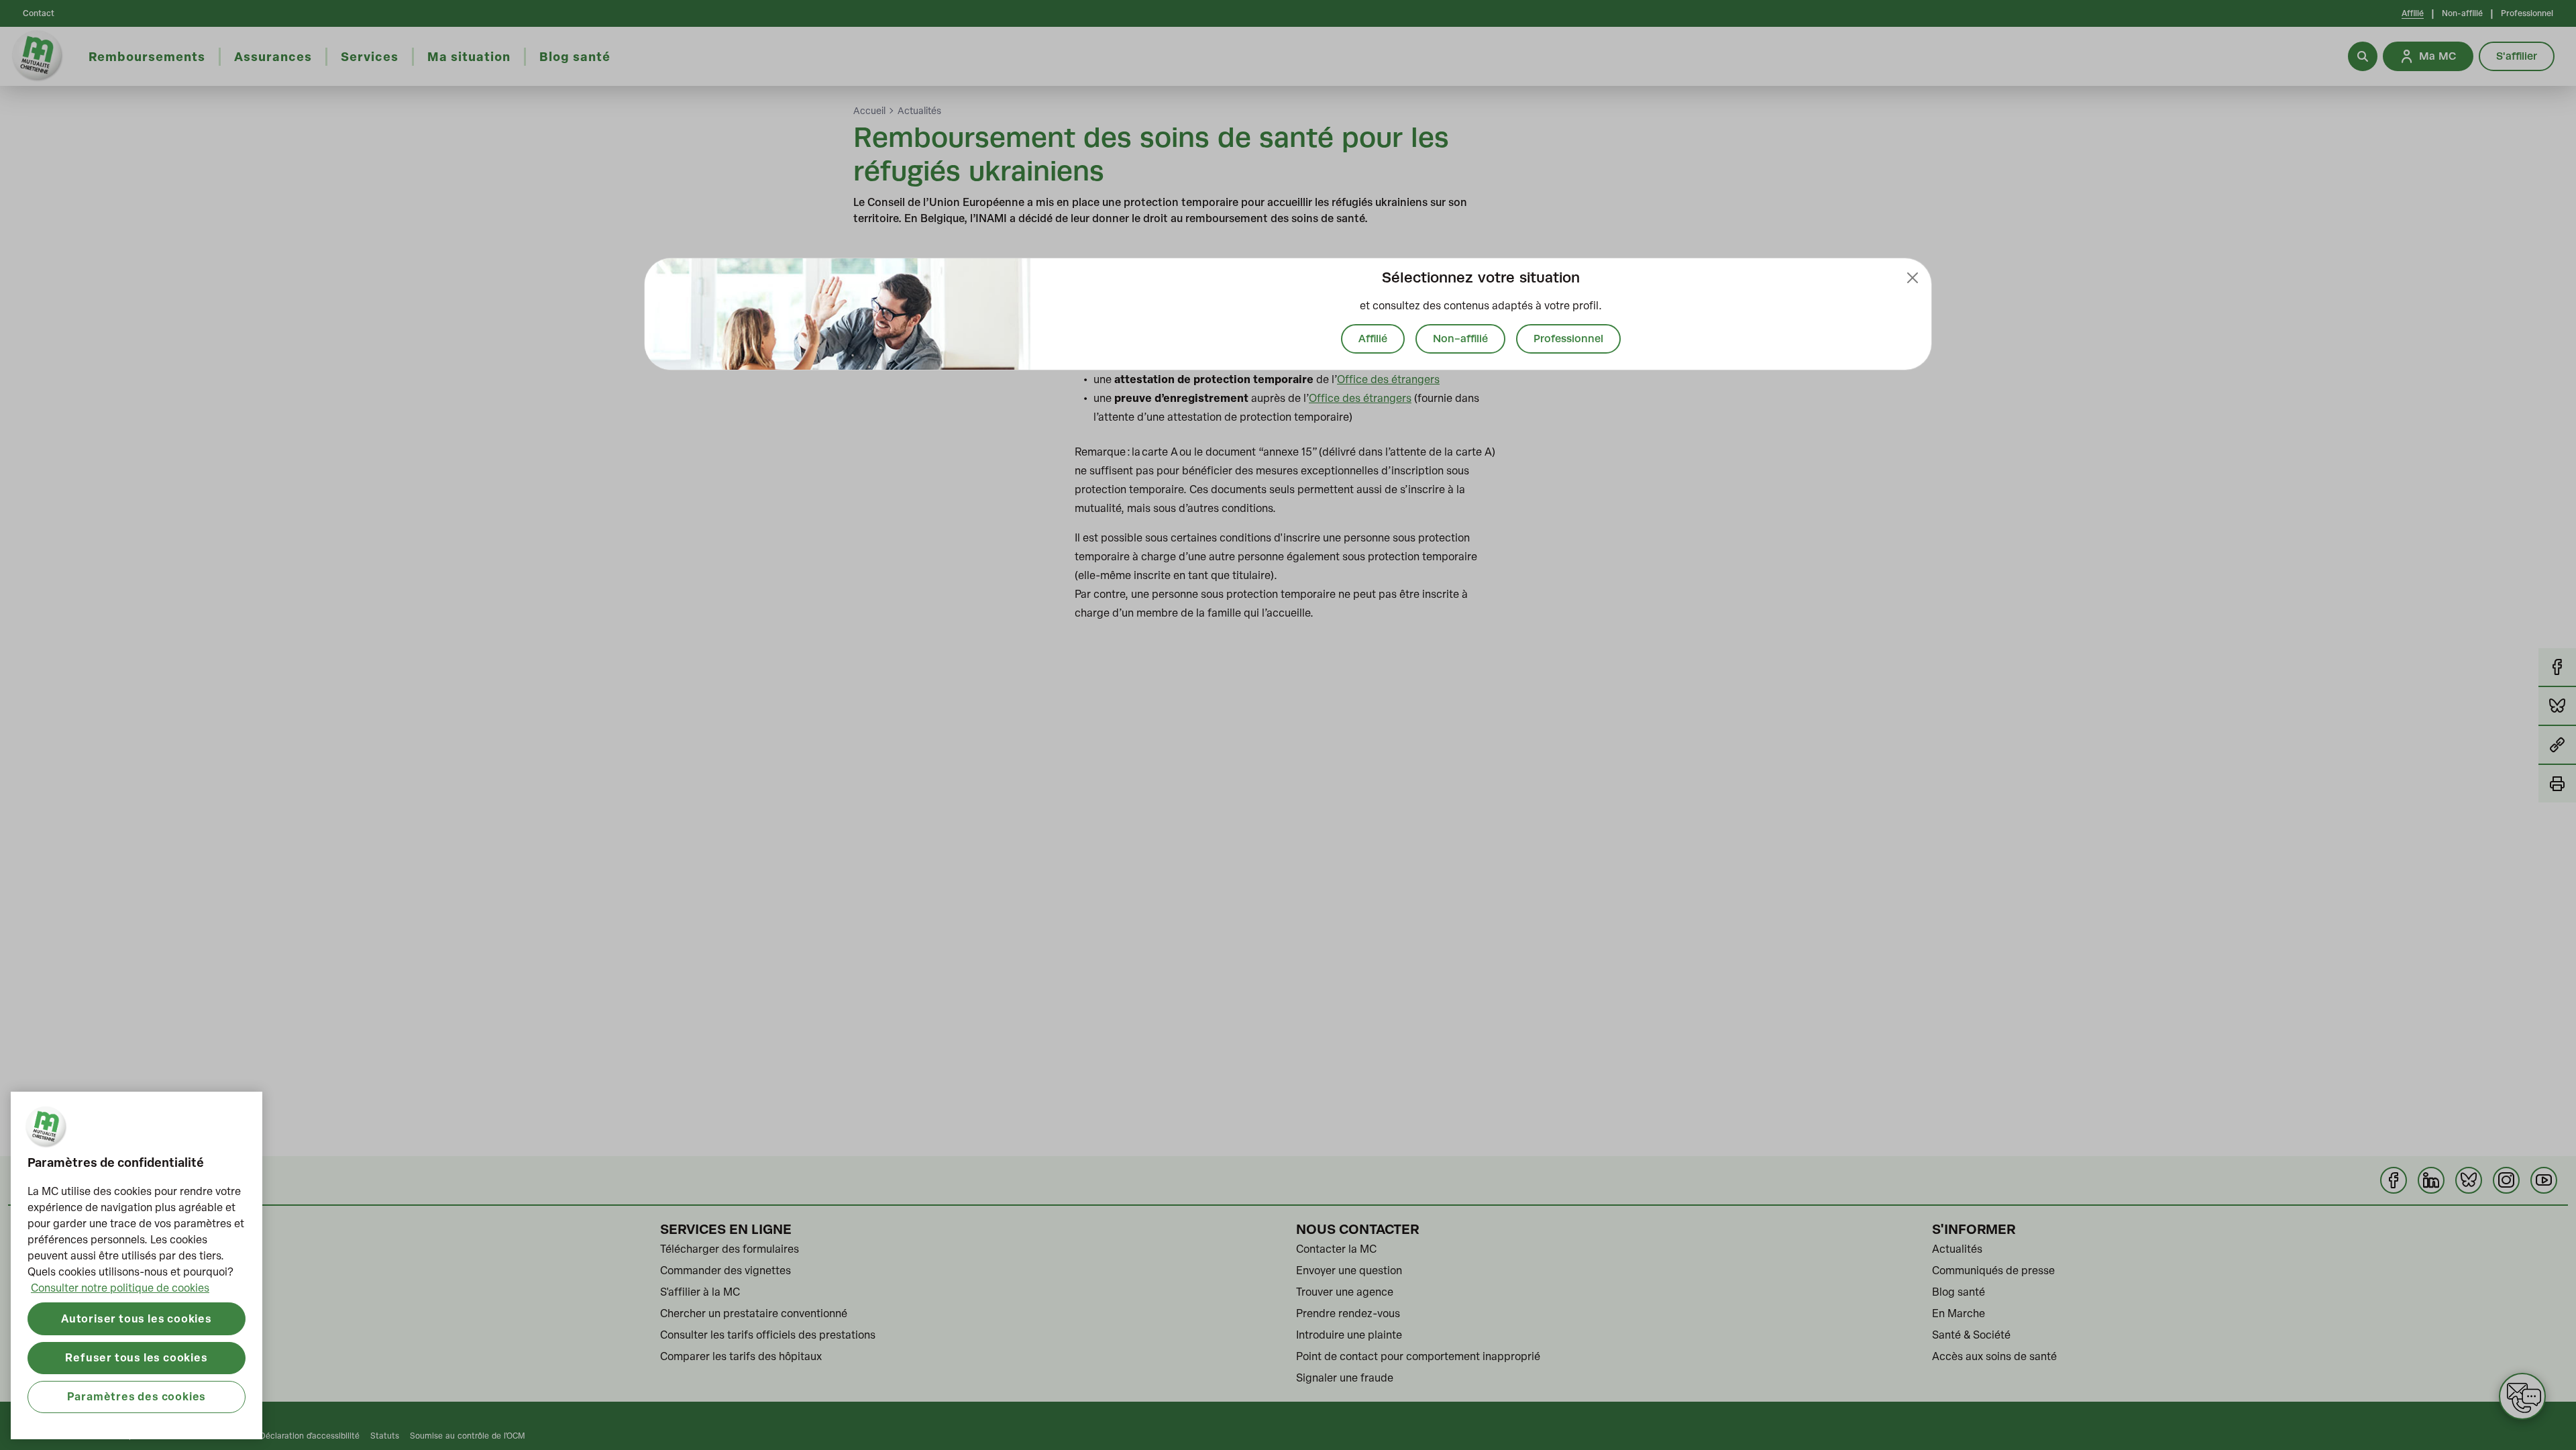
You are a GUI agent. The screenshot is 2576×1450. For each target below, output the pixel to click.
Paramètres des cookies (137, 1396)
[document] (1288, 314)
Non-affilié (1460, 339)
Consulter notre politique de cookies (120, 1288)
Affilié (1373, 339)
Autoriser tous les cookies (137, 1318)
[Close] (1913, 278)
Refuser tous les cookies (136, 1357)
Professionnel (1568, 339)
